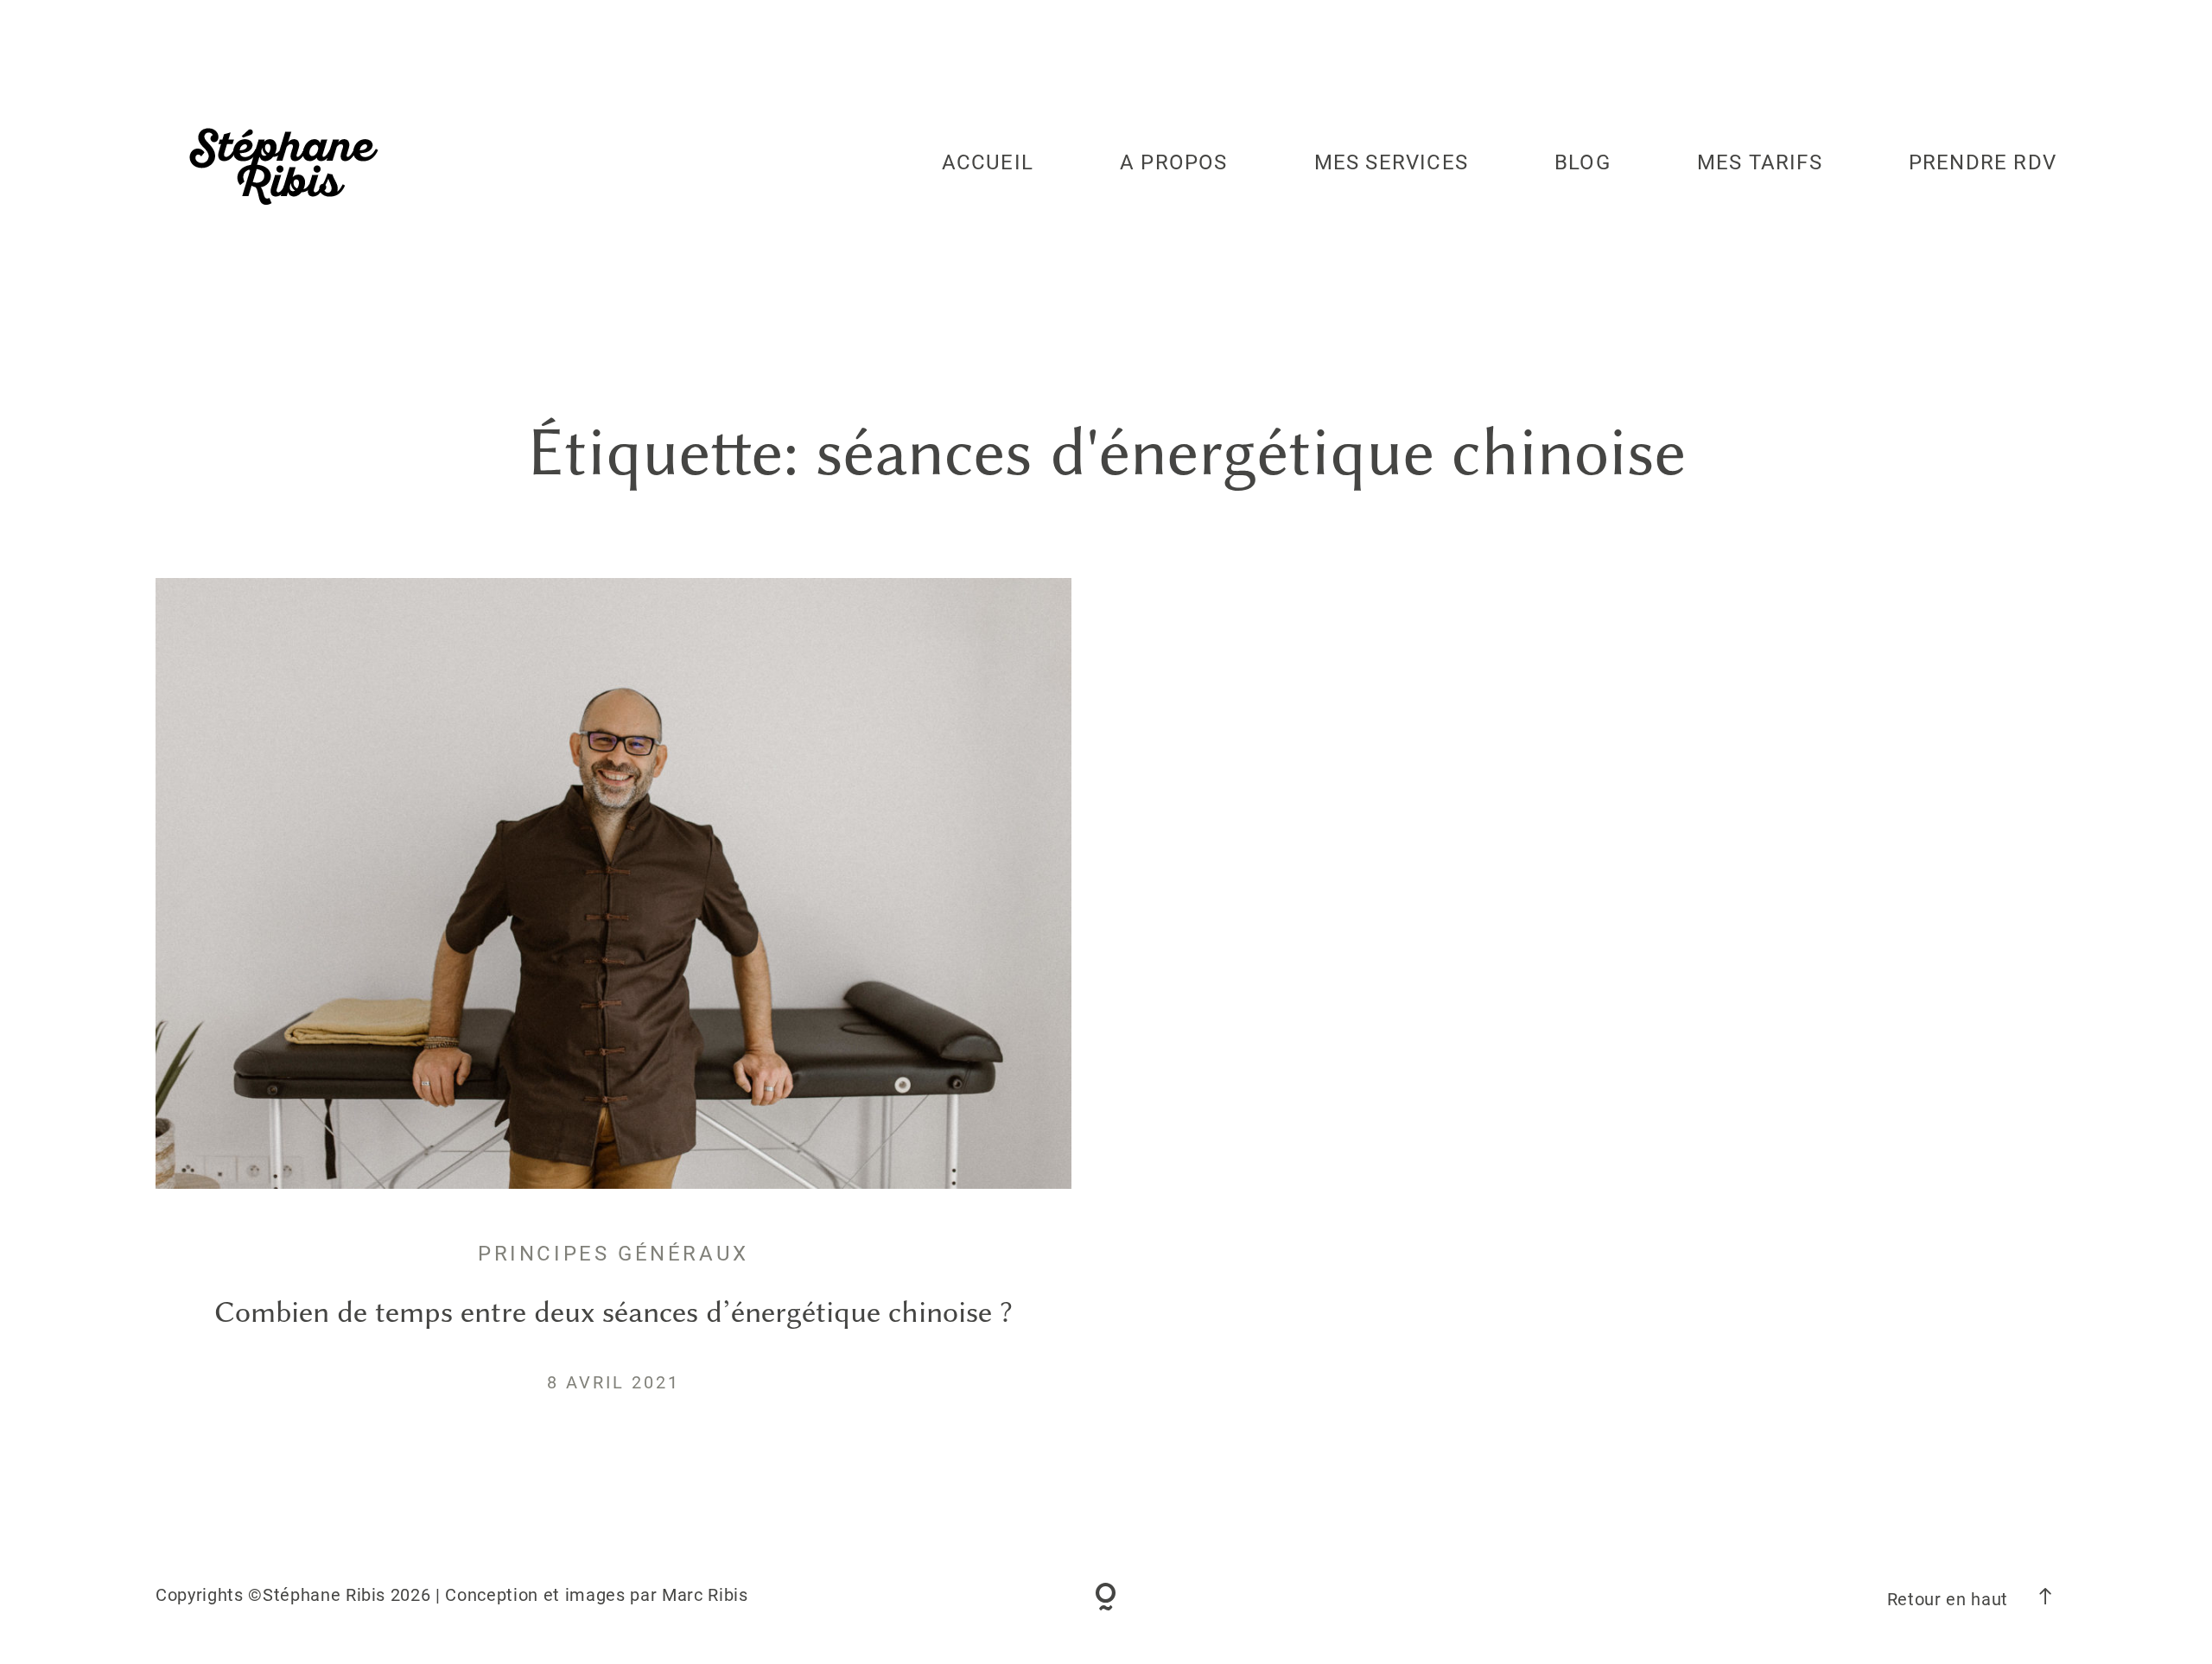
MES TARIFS (1760, 162)
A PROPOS (1174, 162)
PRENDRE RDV (1983, 162)
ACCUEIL (988, 162)
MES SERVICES (1391, 162)
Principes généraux (613, 1254)
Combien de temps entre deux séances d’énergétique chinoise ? (613, 1312)
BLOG (1583, 162)
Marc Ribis (705, 1595)
